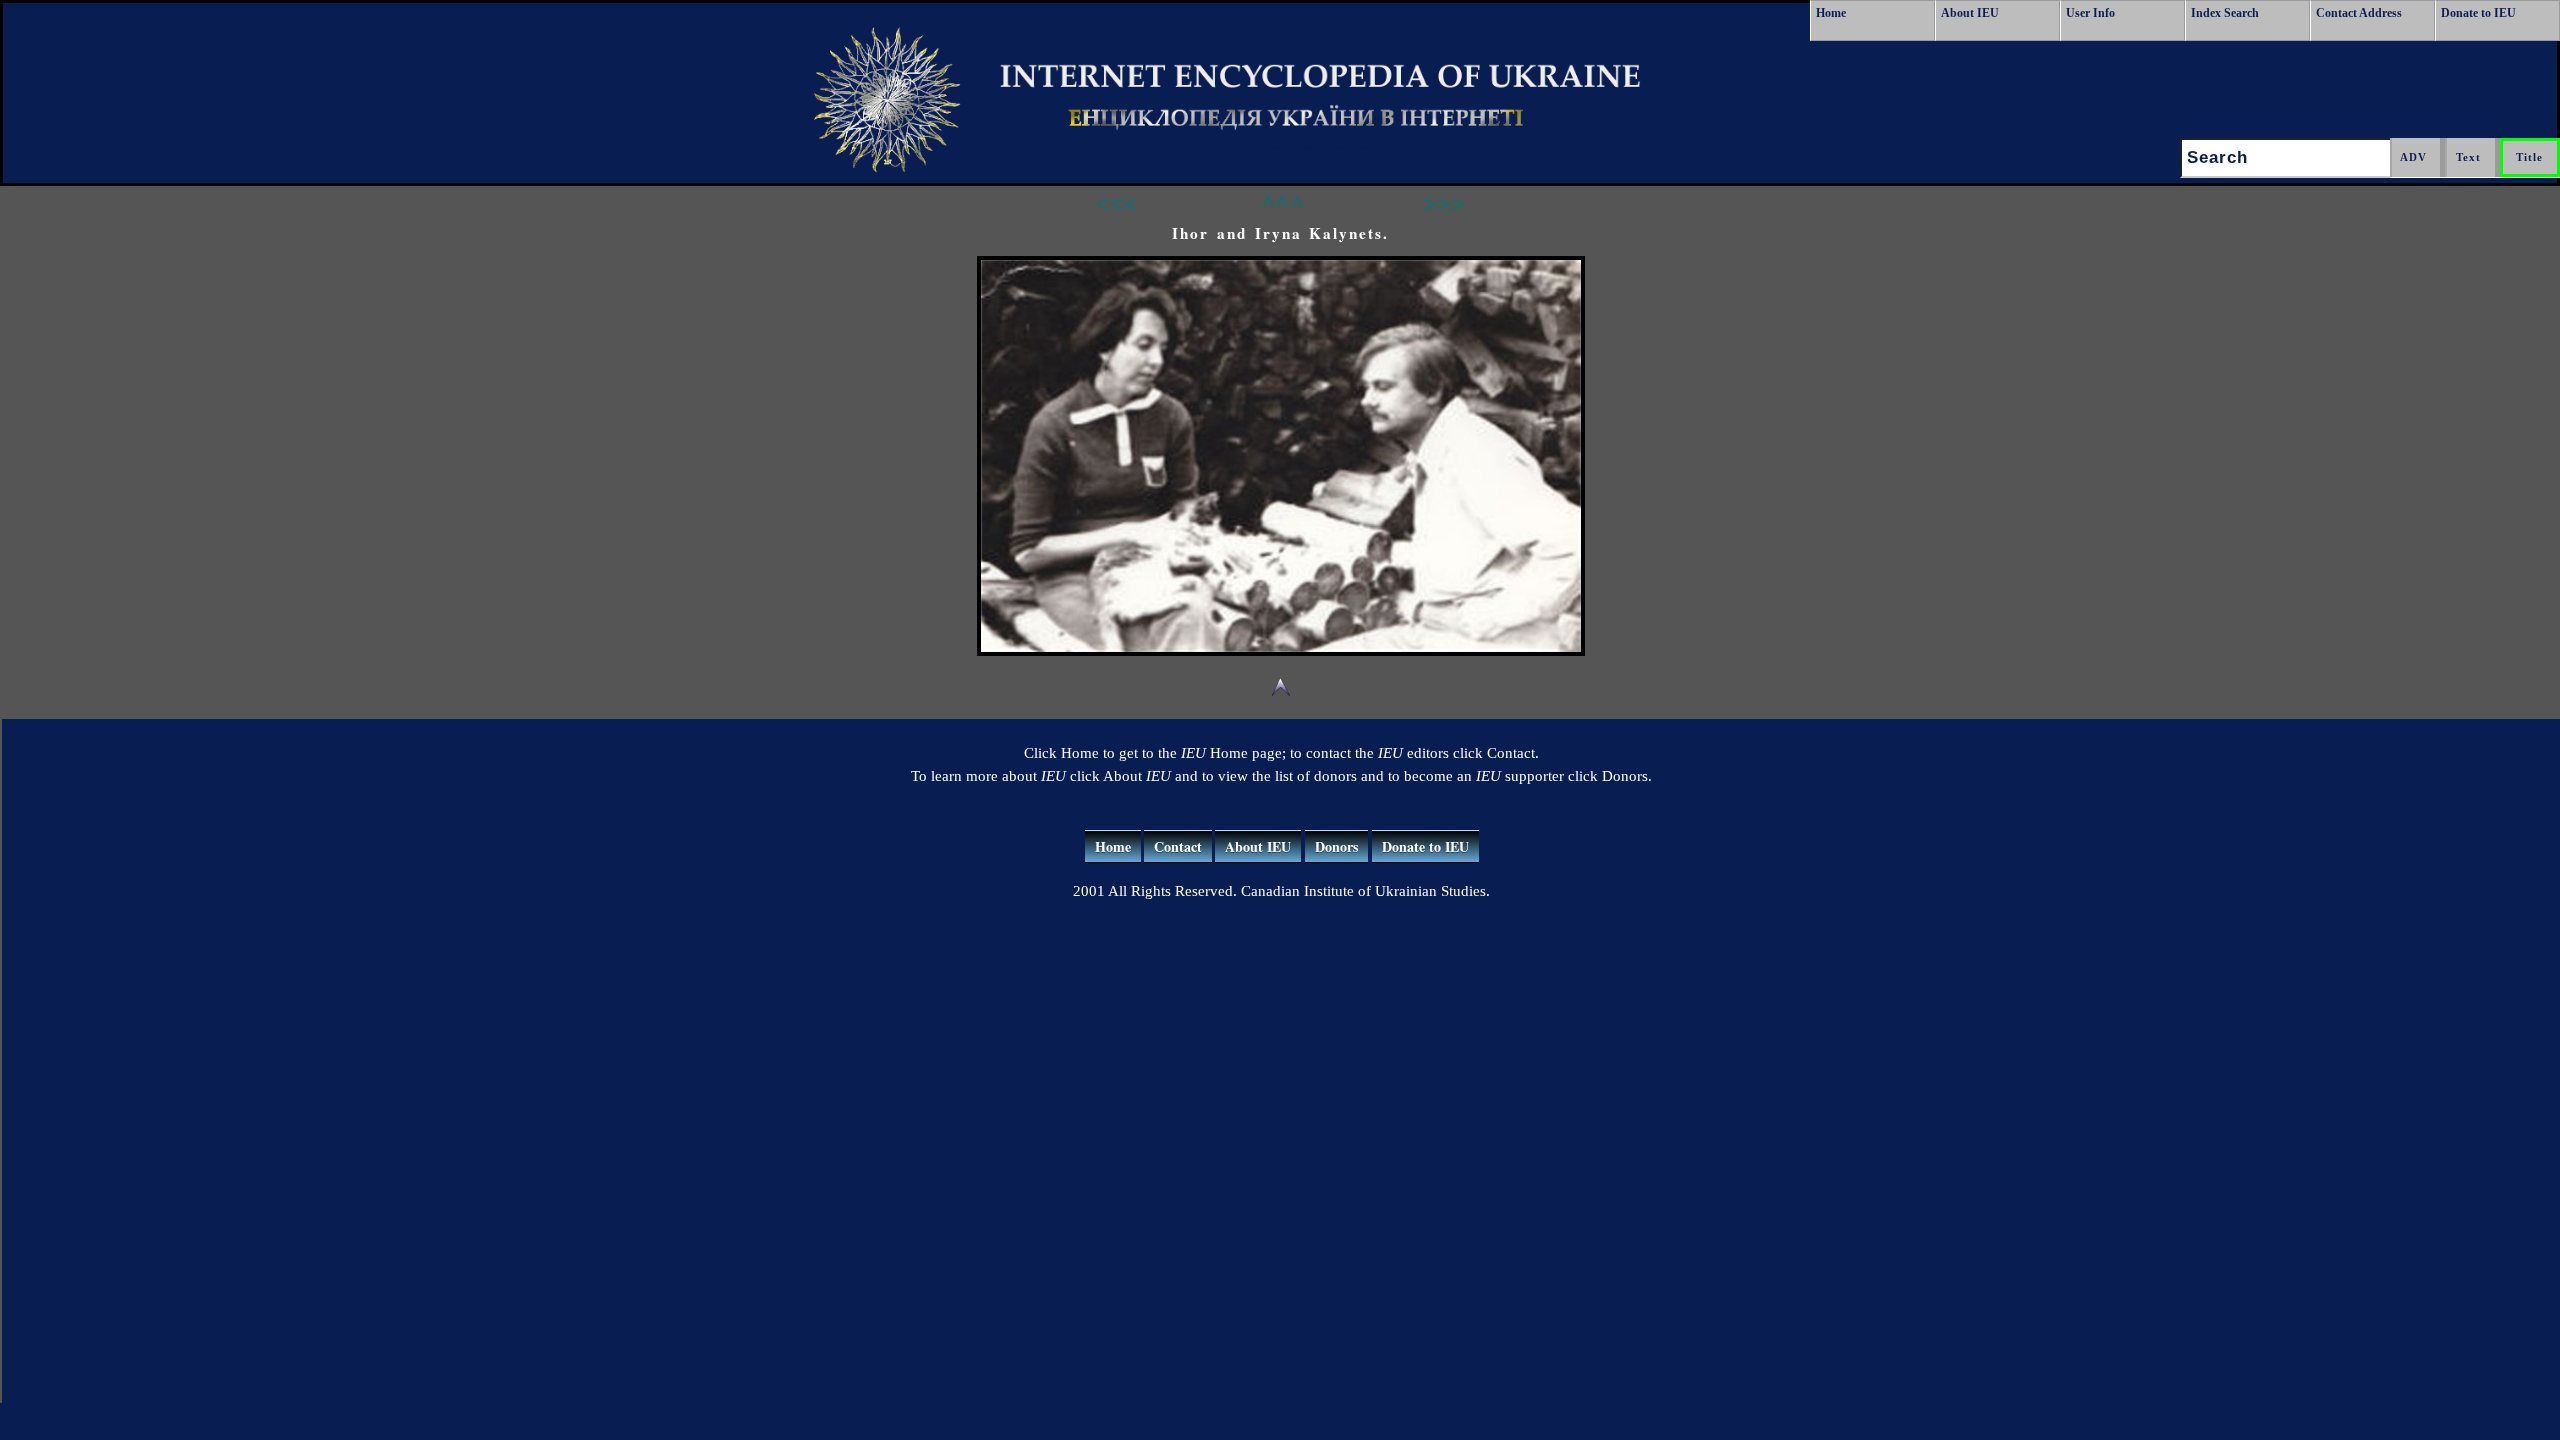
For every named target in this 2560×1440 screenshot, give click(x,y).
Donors (1336, 846)
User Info (2090, 13)
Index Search (2225, 13)
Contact (1178, 846)
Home (1831, 13)
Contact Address (2359, 13)
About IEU (1970, 13)
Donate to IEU (2478, 13)
